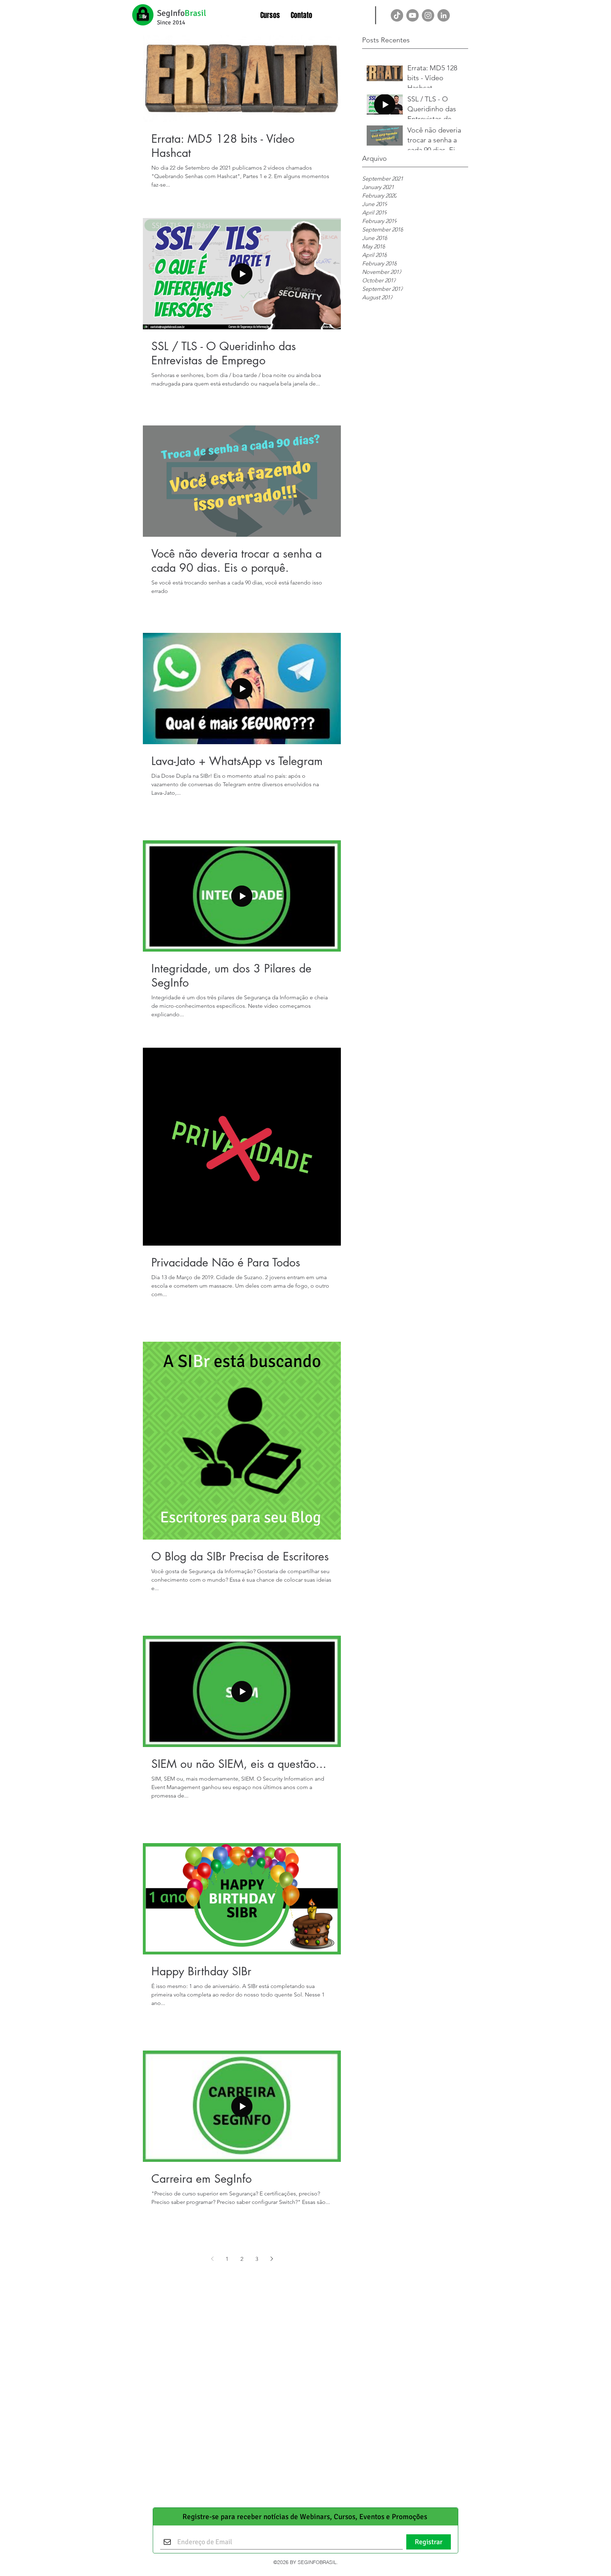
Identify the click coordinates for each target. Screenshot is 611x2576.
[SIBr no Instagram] (428, 15)
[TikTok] (397, 15)
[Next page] (272, 2259)
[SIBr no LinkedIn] (444, 15)
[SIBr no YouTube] (412, 15)
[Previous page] (212, 2259)
